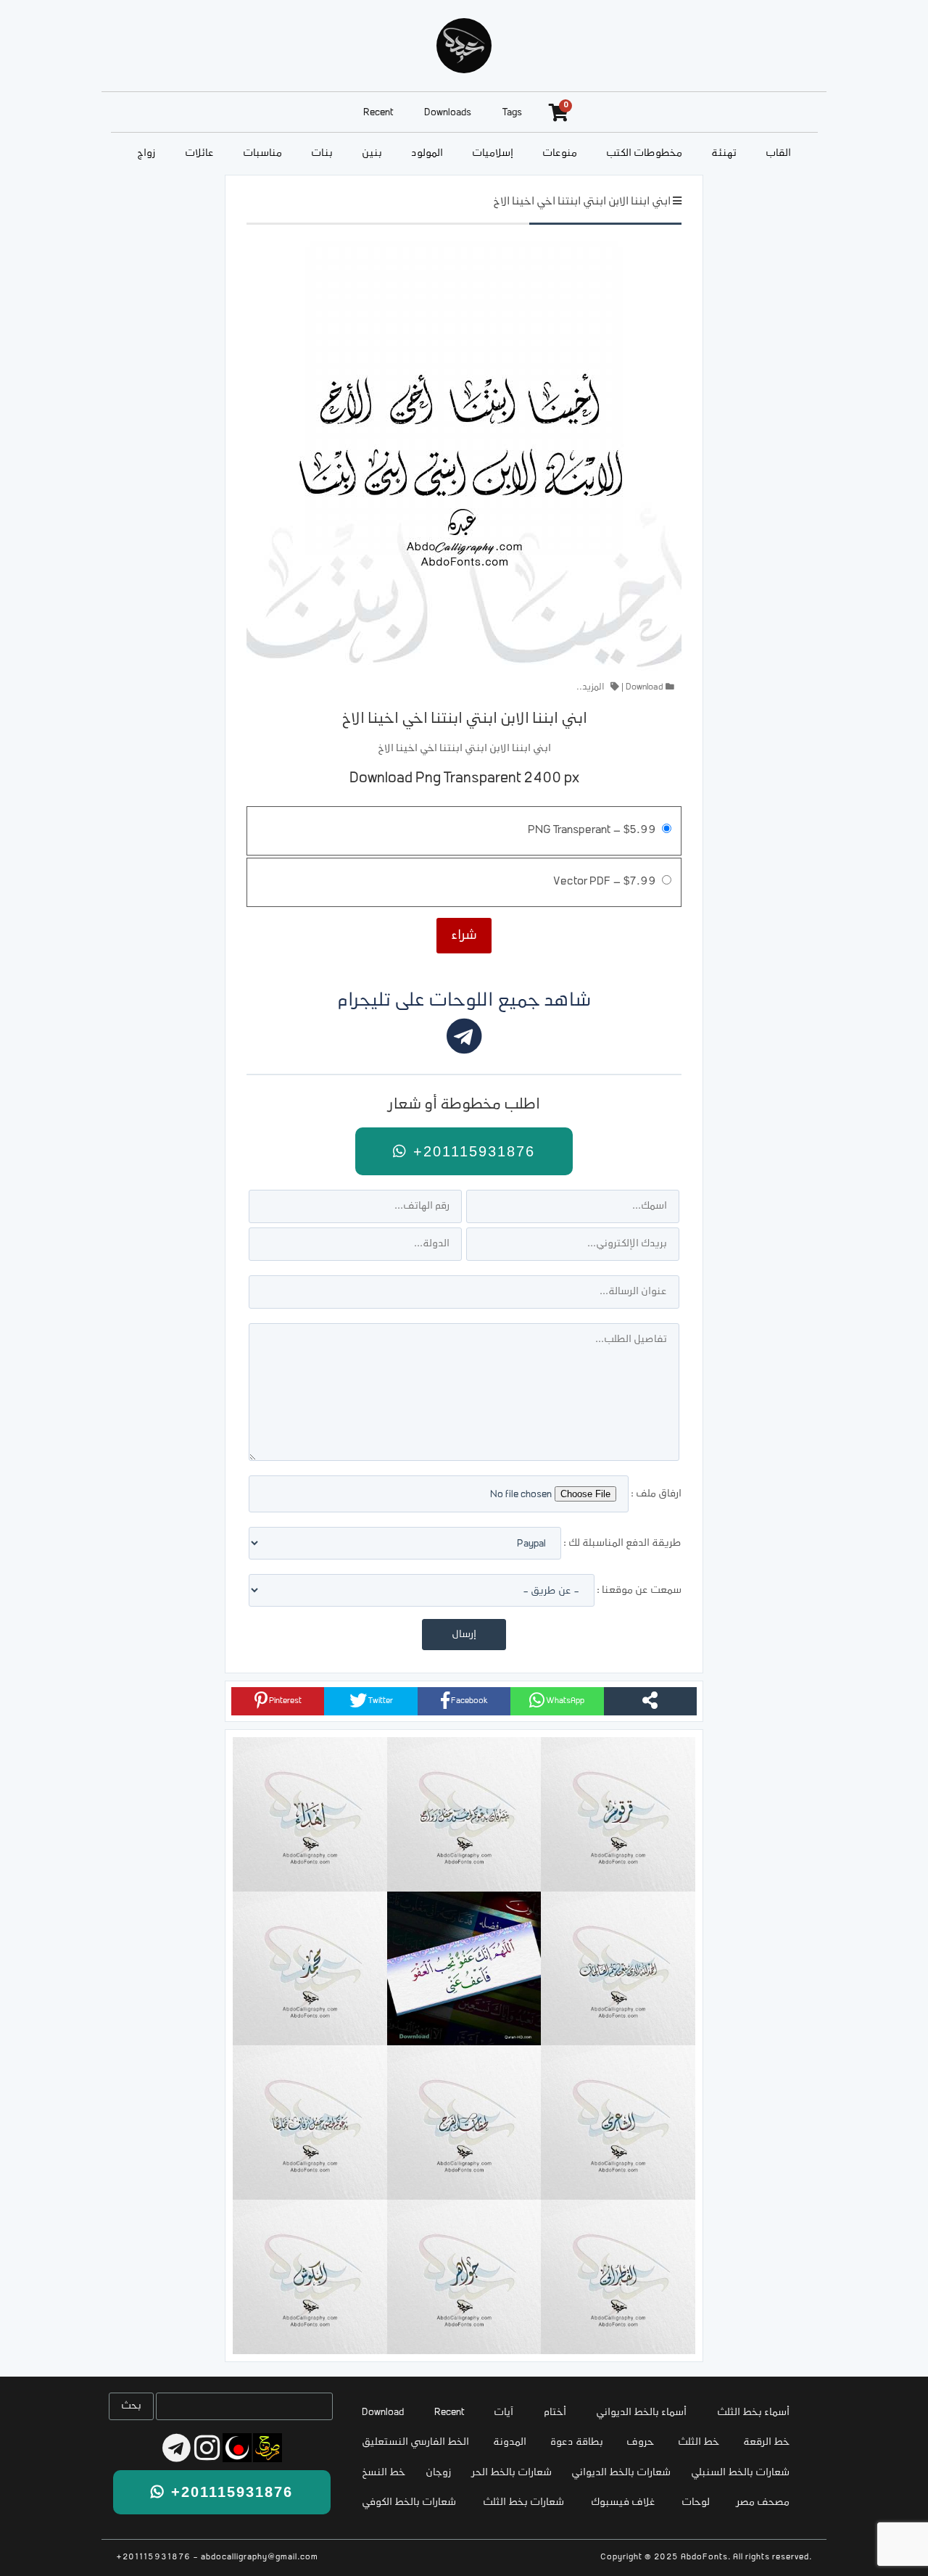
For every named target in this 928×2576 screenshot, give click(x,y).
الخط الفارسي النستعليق (415, 2442)
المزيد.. (591, 687)
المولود (427, 153)
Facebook (469, 1701)
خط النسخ (384, 2473)
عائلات (199, 153)
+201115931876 (471, 1151)
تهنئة (724, 153)
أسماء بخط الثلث (753, 2413)
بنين (372, 153)
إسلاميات (493, 153)
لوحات (696, 2502)
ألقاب (778, 153)
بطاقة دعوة (577, 2442)
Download (645, 687)
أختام (555, 2413)
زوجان (439, 2473)
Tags (512, 113)
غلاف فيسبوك (623, 2502)
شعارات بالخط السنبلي (740, 2473)
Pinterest (285, 1701)
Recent (378, 113)
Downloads (448, 113)
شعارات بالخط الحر (512, 2473)
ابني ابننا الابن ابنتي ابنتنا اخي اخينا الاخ (582, 202)
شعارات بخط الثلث (523, 2502)
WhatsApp (564, 1701)
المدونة (510, 2442)
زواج (146, 153)
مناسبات (262, 153)
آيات (504, 2413)
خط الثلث (699, 2442)
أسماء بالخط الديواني (641, 2413)
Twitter (380, 1701)
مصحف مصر (763, 2502)
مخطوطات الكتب (644, 153)
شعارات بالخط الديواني (621, 2473)
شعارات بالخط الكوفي (409, 2502)
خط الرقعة (766, 2442)
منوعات (560, 153)
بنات (322, 153)
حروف (640, 2442)
